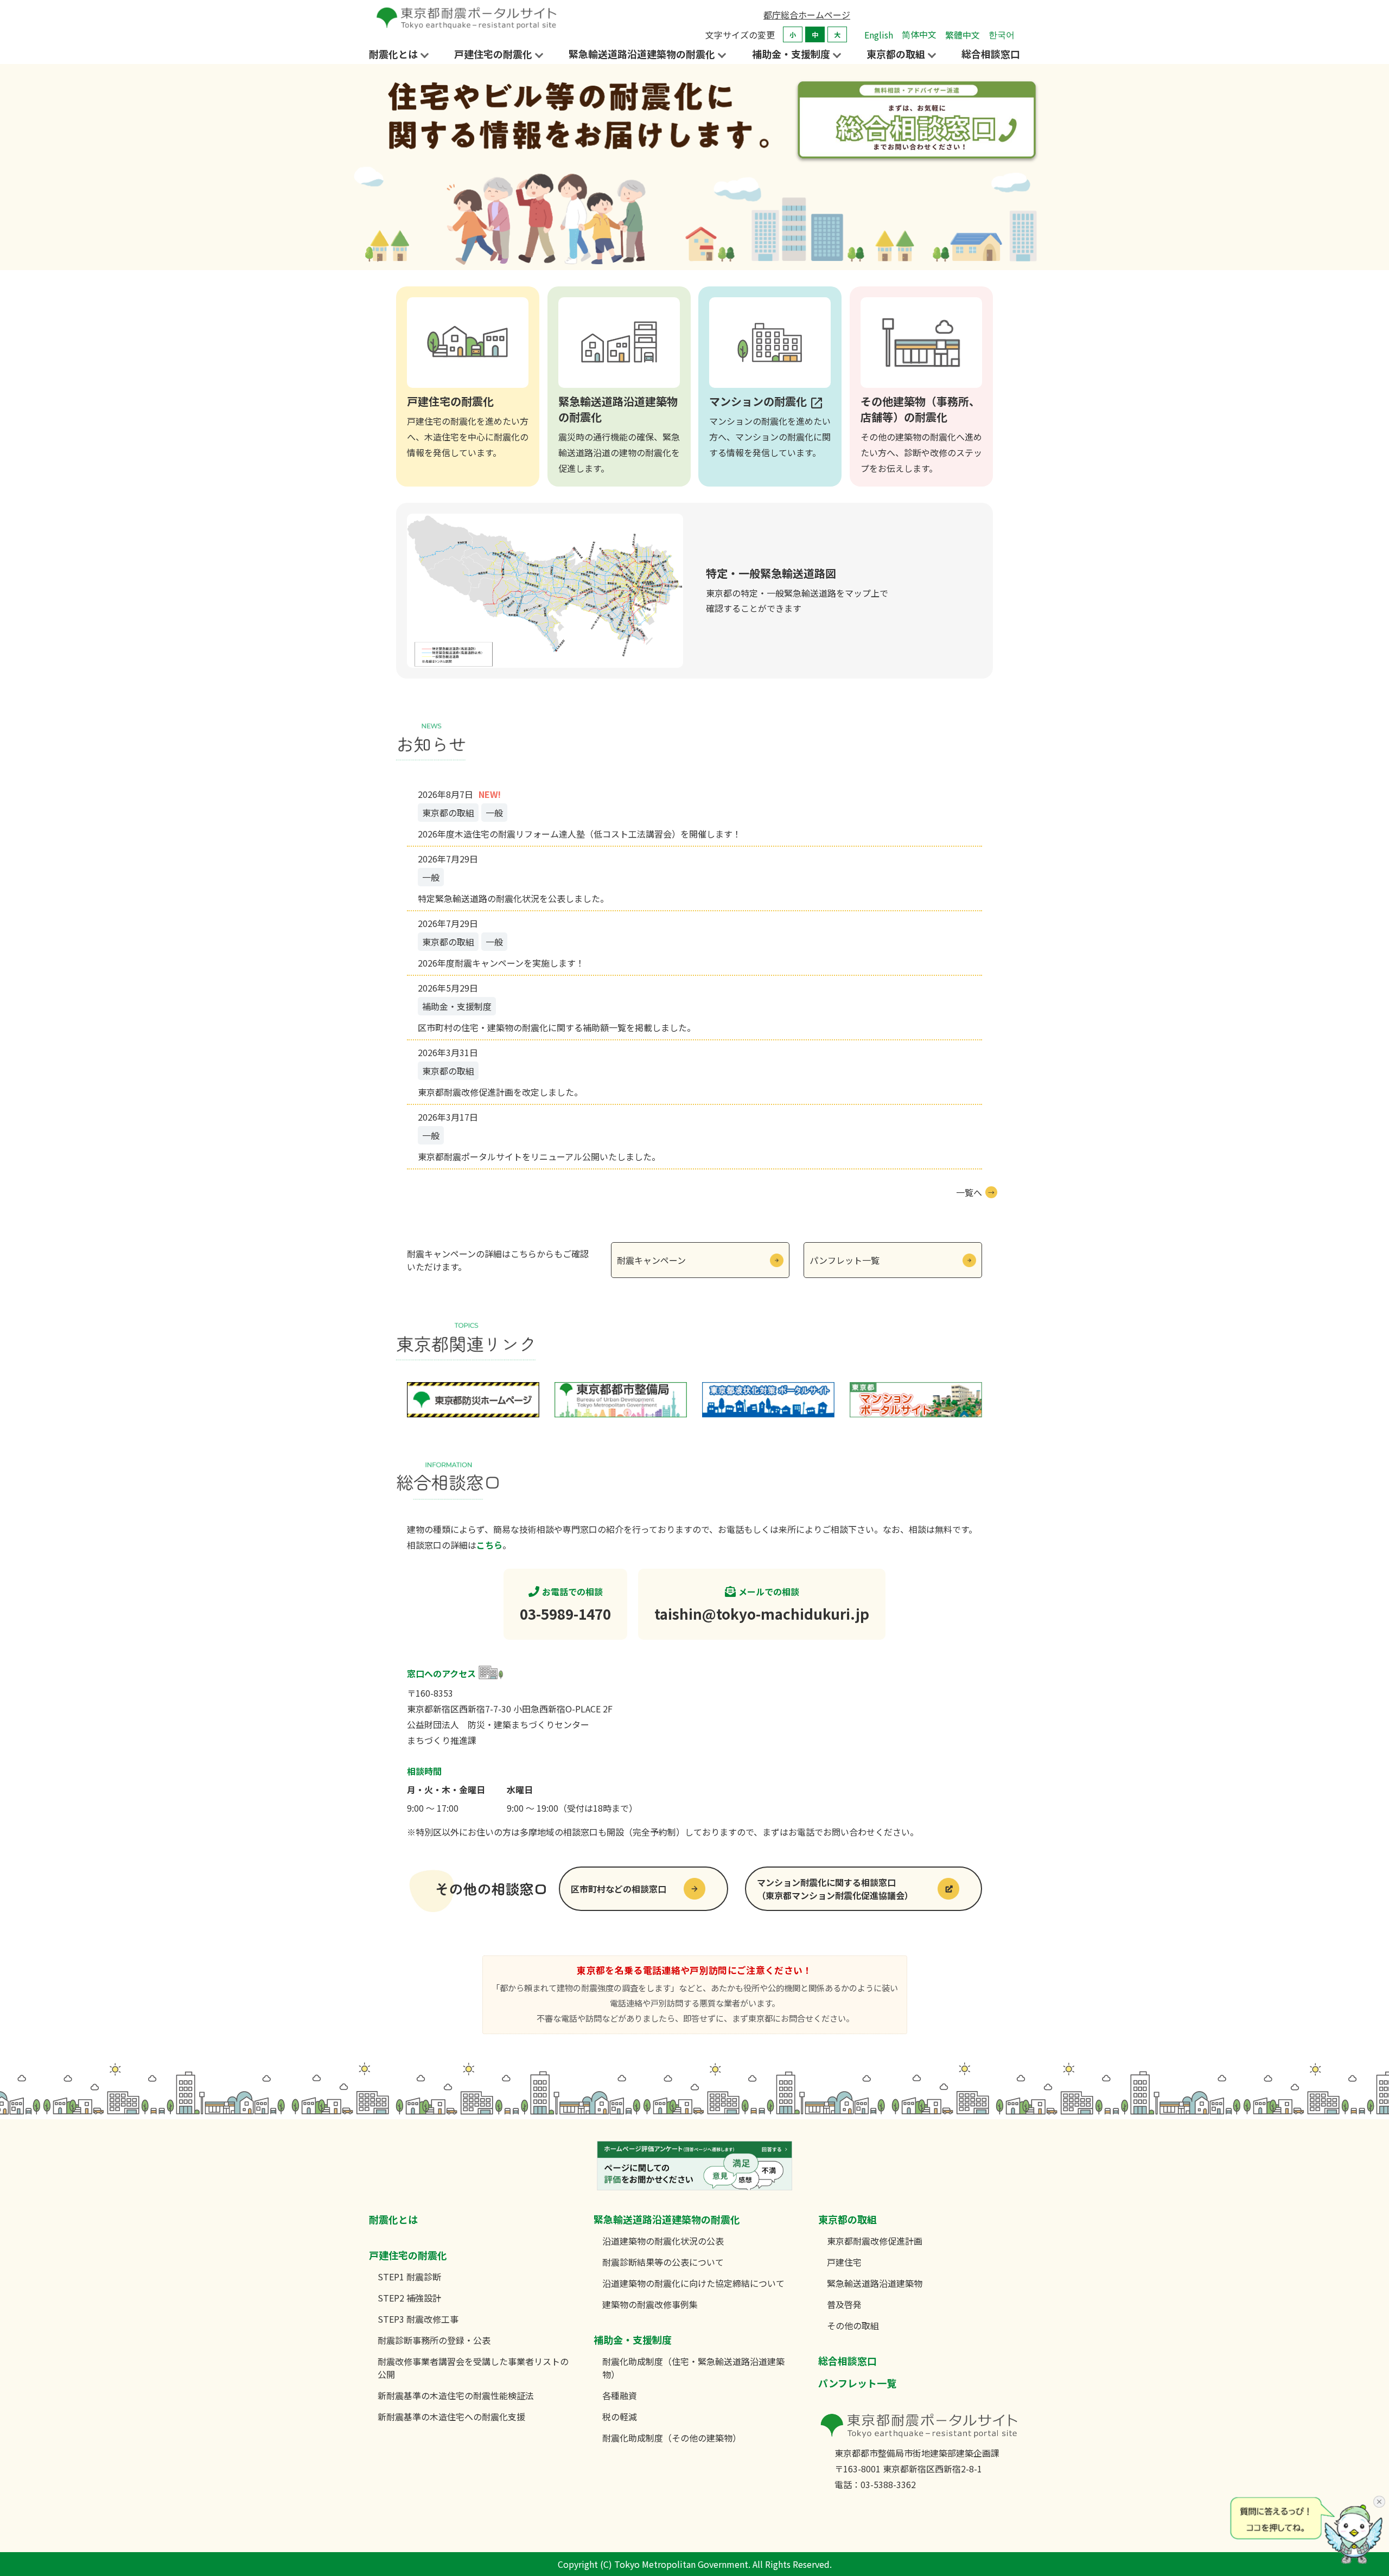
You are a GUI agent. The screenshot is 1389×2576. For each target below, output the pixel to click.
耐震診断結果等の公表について (663, 2262)
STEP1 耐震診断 (409, 2277)
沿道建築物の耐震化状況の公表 (663, 2241)
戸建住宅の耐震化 (408, 2255)
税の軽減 (620, 2417)
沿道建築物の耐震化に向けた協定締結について (693, 2283)
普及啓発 (844, 2304)
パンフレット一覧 (845, 1260)
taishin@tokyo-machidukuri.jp (762, 1613)
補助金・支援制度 (633, 2340)
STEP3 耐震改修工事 (418, 2319)
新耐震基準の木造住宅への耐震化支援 (451, 2417)
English (879, 35)
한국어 (1002, 34)
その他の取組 (853, 2325)
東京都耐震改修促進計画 (875, 2241)
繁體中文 (963, 35)
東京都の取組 (848, 2219)
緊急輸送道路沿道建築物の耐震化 (667, 2219)
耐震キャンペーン (651, 1260)
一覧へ (969, 1192)
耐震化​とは (393, 2219)
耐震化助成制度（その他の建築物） (672, 2438)
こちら (489, 1545)
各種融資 (620, 2395)
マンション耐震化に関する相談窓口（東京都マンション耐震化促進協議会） (835, 1889)
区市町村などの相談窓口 (619, 1889)
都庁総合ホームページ (807, 15)
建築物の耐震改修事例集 (650, 2304)
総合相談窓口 (991, 54)
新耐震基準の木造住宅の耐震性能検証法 (456, 2395)
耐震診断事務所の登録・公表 (434, 2340)
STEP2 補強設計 (409, 2298)
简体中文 (919, 34)
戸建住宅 (844, 2262)
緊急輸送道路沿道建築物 (875, 2283)
